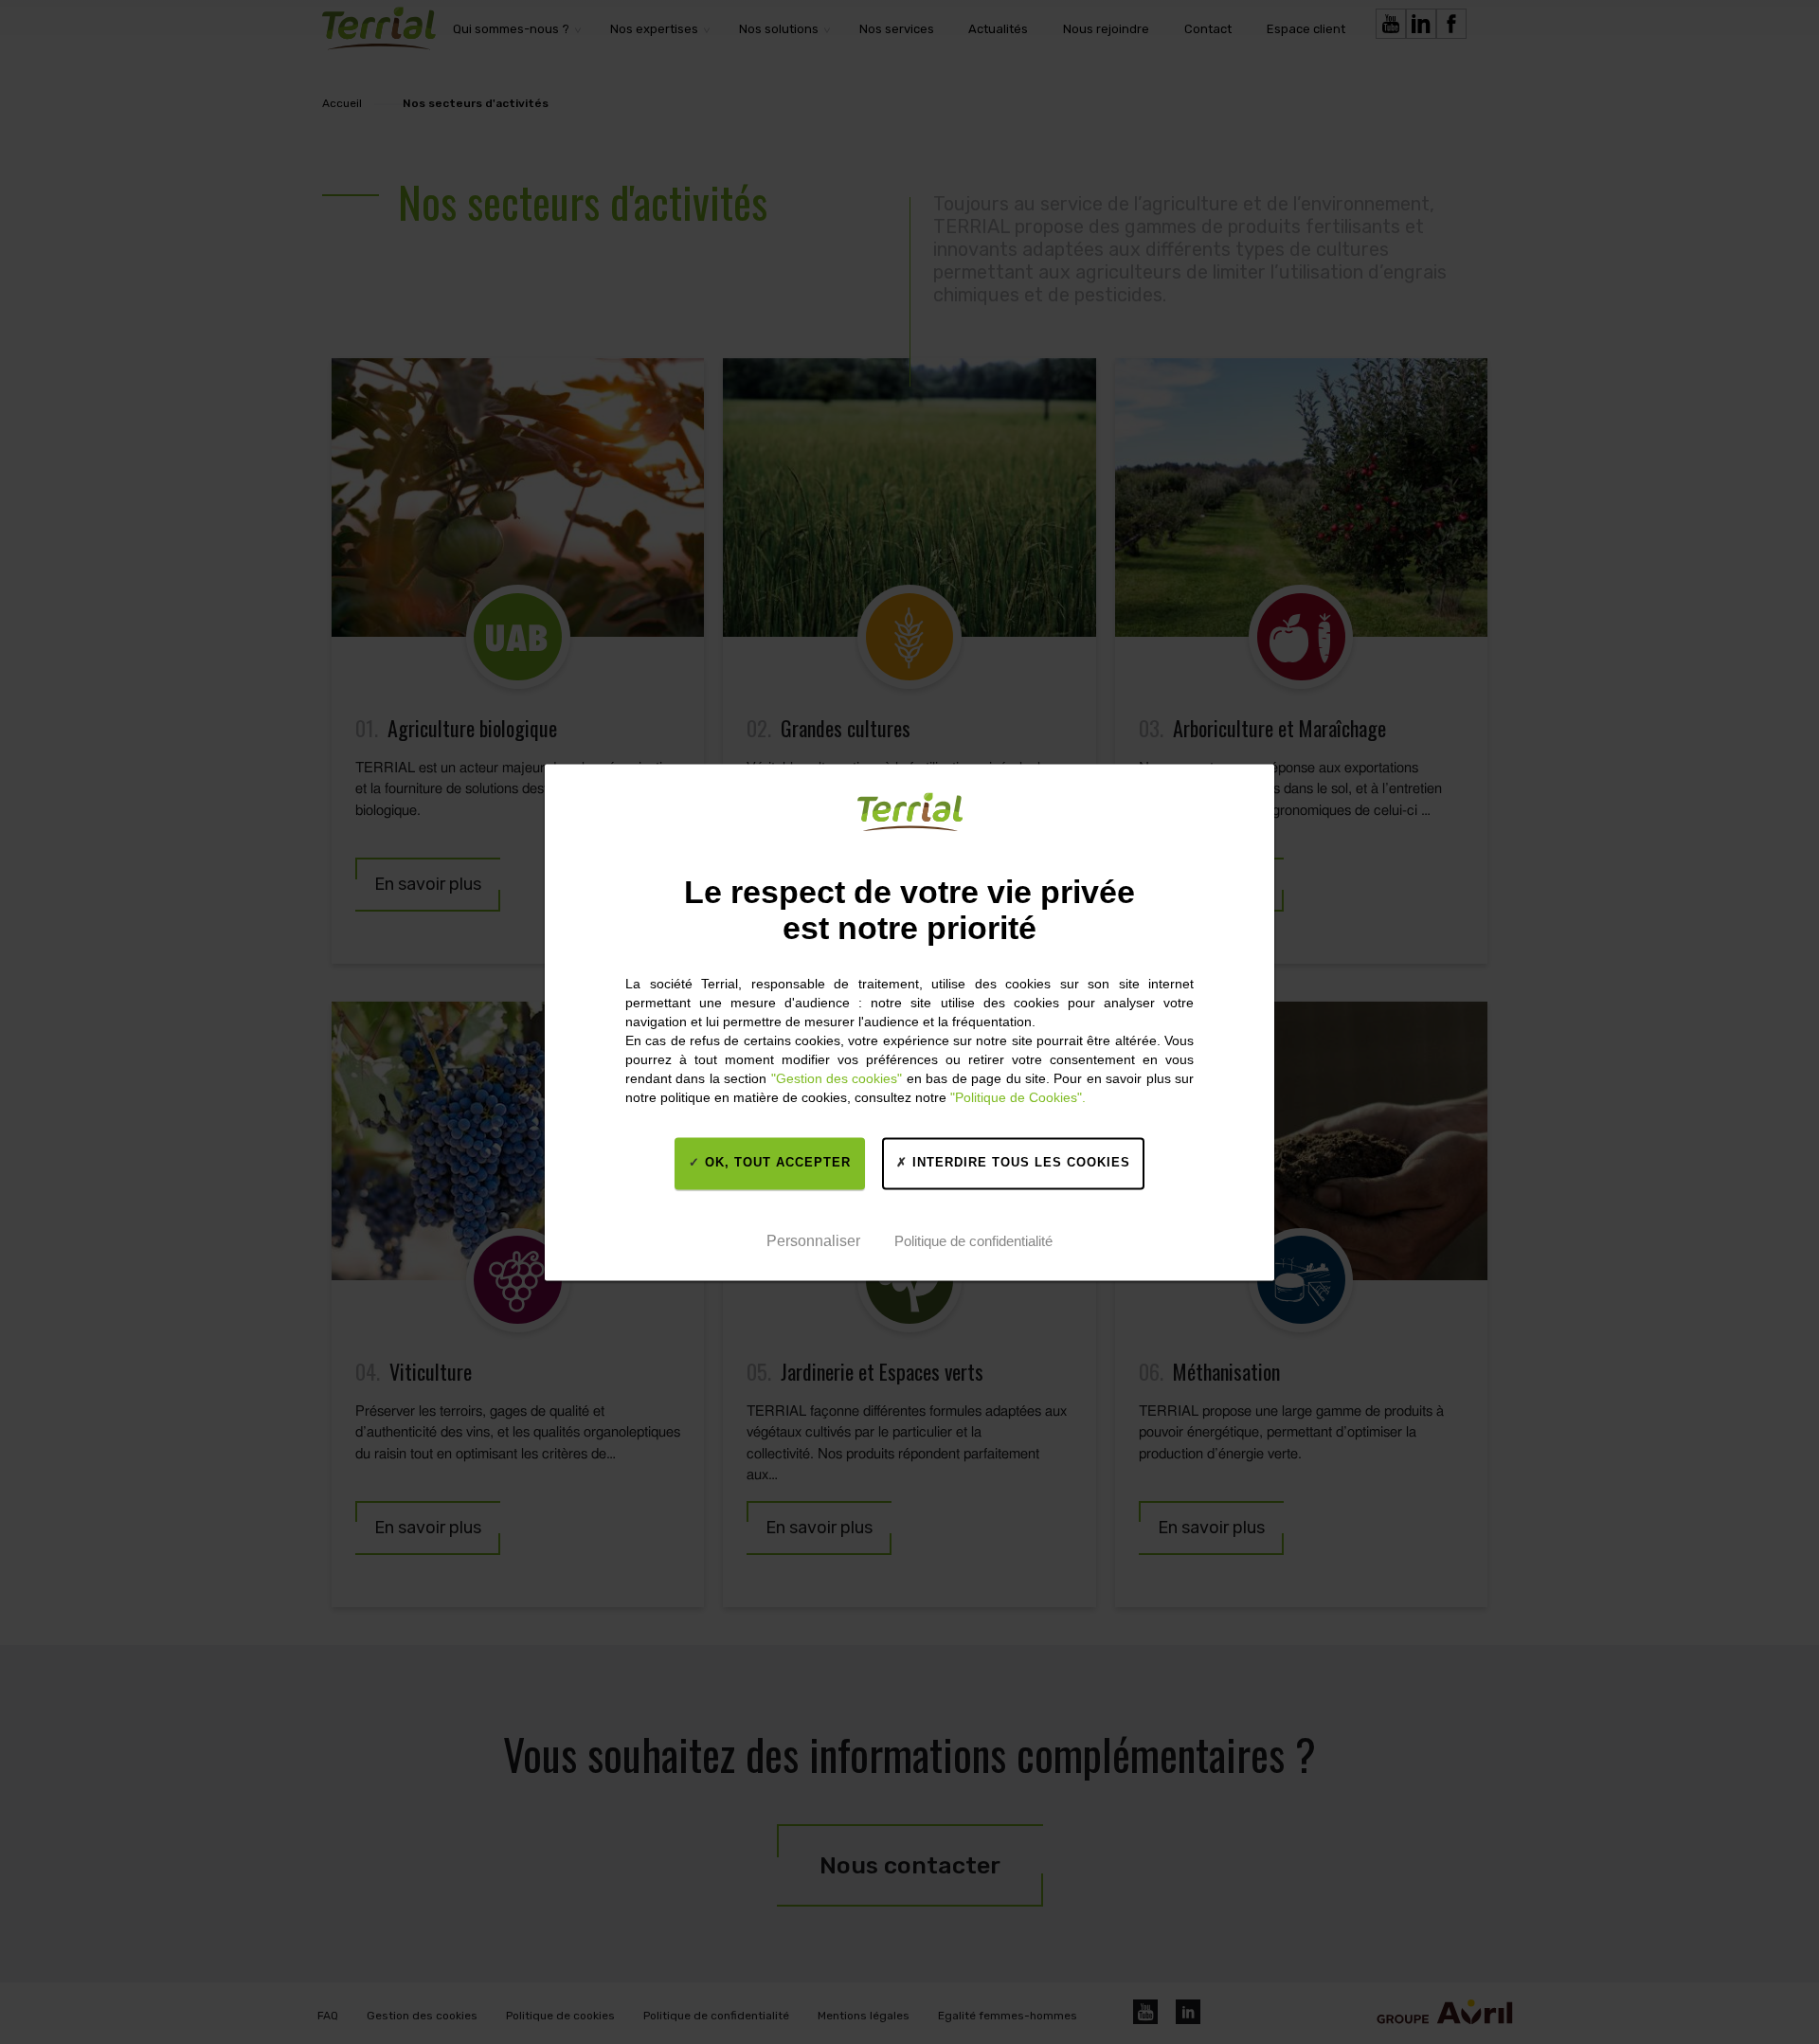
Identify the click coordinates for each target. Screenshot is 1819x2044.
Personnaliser (813, 1242)
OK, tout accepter (775, 1163)
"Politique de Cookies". (1018, 1097)
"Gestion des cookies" (837, 1078)
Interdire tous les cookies (1019, 1163)
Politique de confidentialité (973, 1242)
